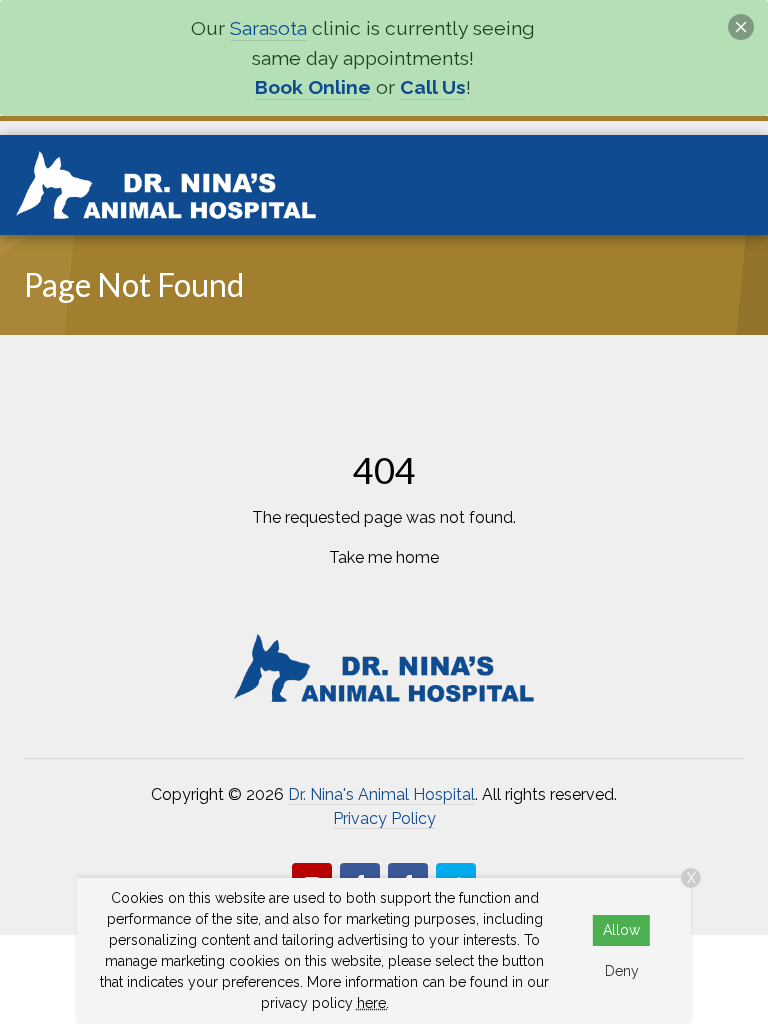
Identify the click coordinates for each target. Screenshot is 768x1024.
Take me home (384, 557)
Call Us (433, 87)
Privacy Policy (384, 818)
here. (373, 1003)
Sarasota (268, 28)
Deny (622, 971)
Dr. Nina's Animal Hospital (381, 794)
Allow (621, 930)
